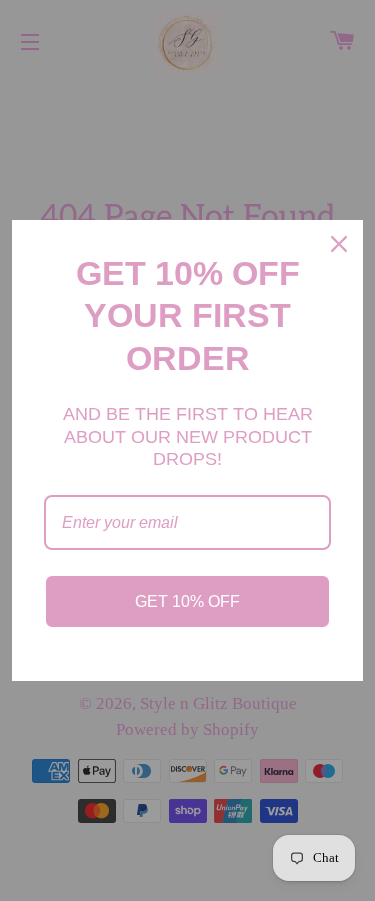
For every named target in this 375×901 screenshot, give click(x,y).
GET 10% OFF (187, 601)
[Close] (339, 244)
